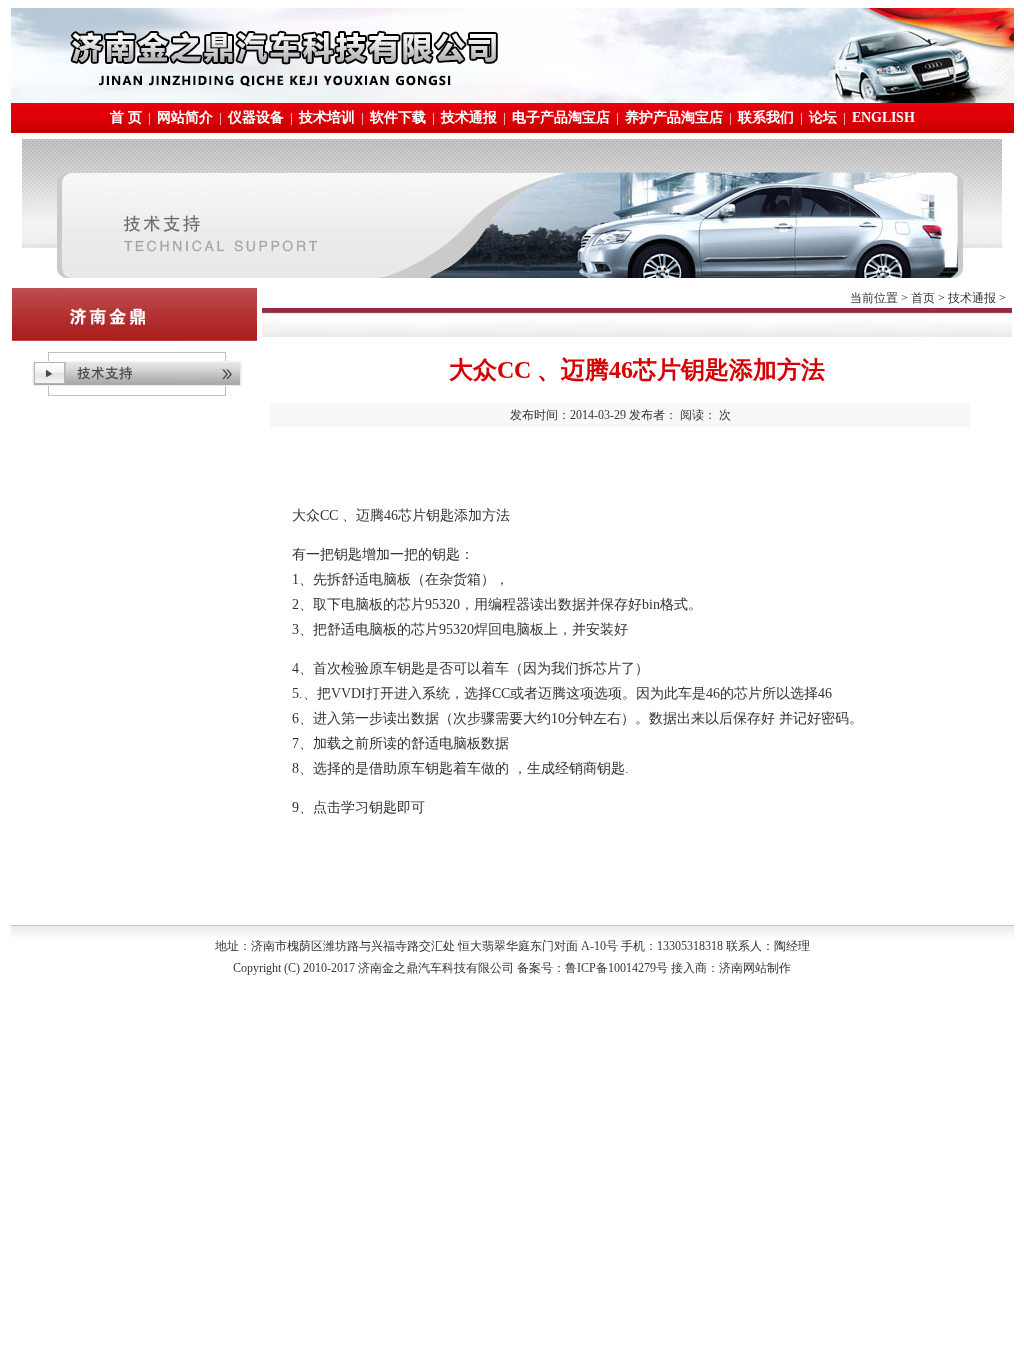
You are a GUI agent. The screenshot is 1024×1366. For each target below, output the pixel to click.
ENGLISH (883, 117)
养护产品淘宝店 (674, 117)
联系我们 (766, 117)
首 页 (126, 117)
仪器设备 (256, 117)
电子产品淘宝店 (561, 117)
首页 (923, 298)
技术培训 (327, 117)
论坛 (823, 117)
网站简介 (185, 117)
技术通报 (469, 117)
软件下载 (398, 117)
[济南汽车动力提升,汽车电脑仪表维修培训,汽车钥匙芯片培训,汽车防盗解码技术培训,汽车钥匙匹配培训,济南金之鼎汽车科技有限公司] (512, 97)
